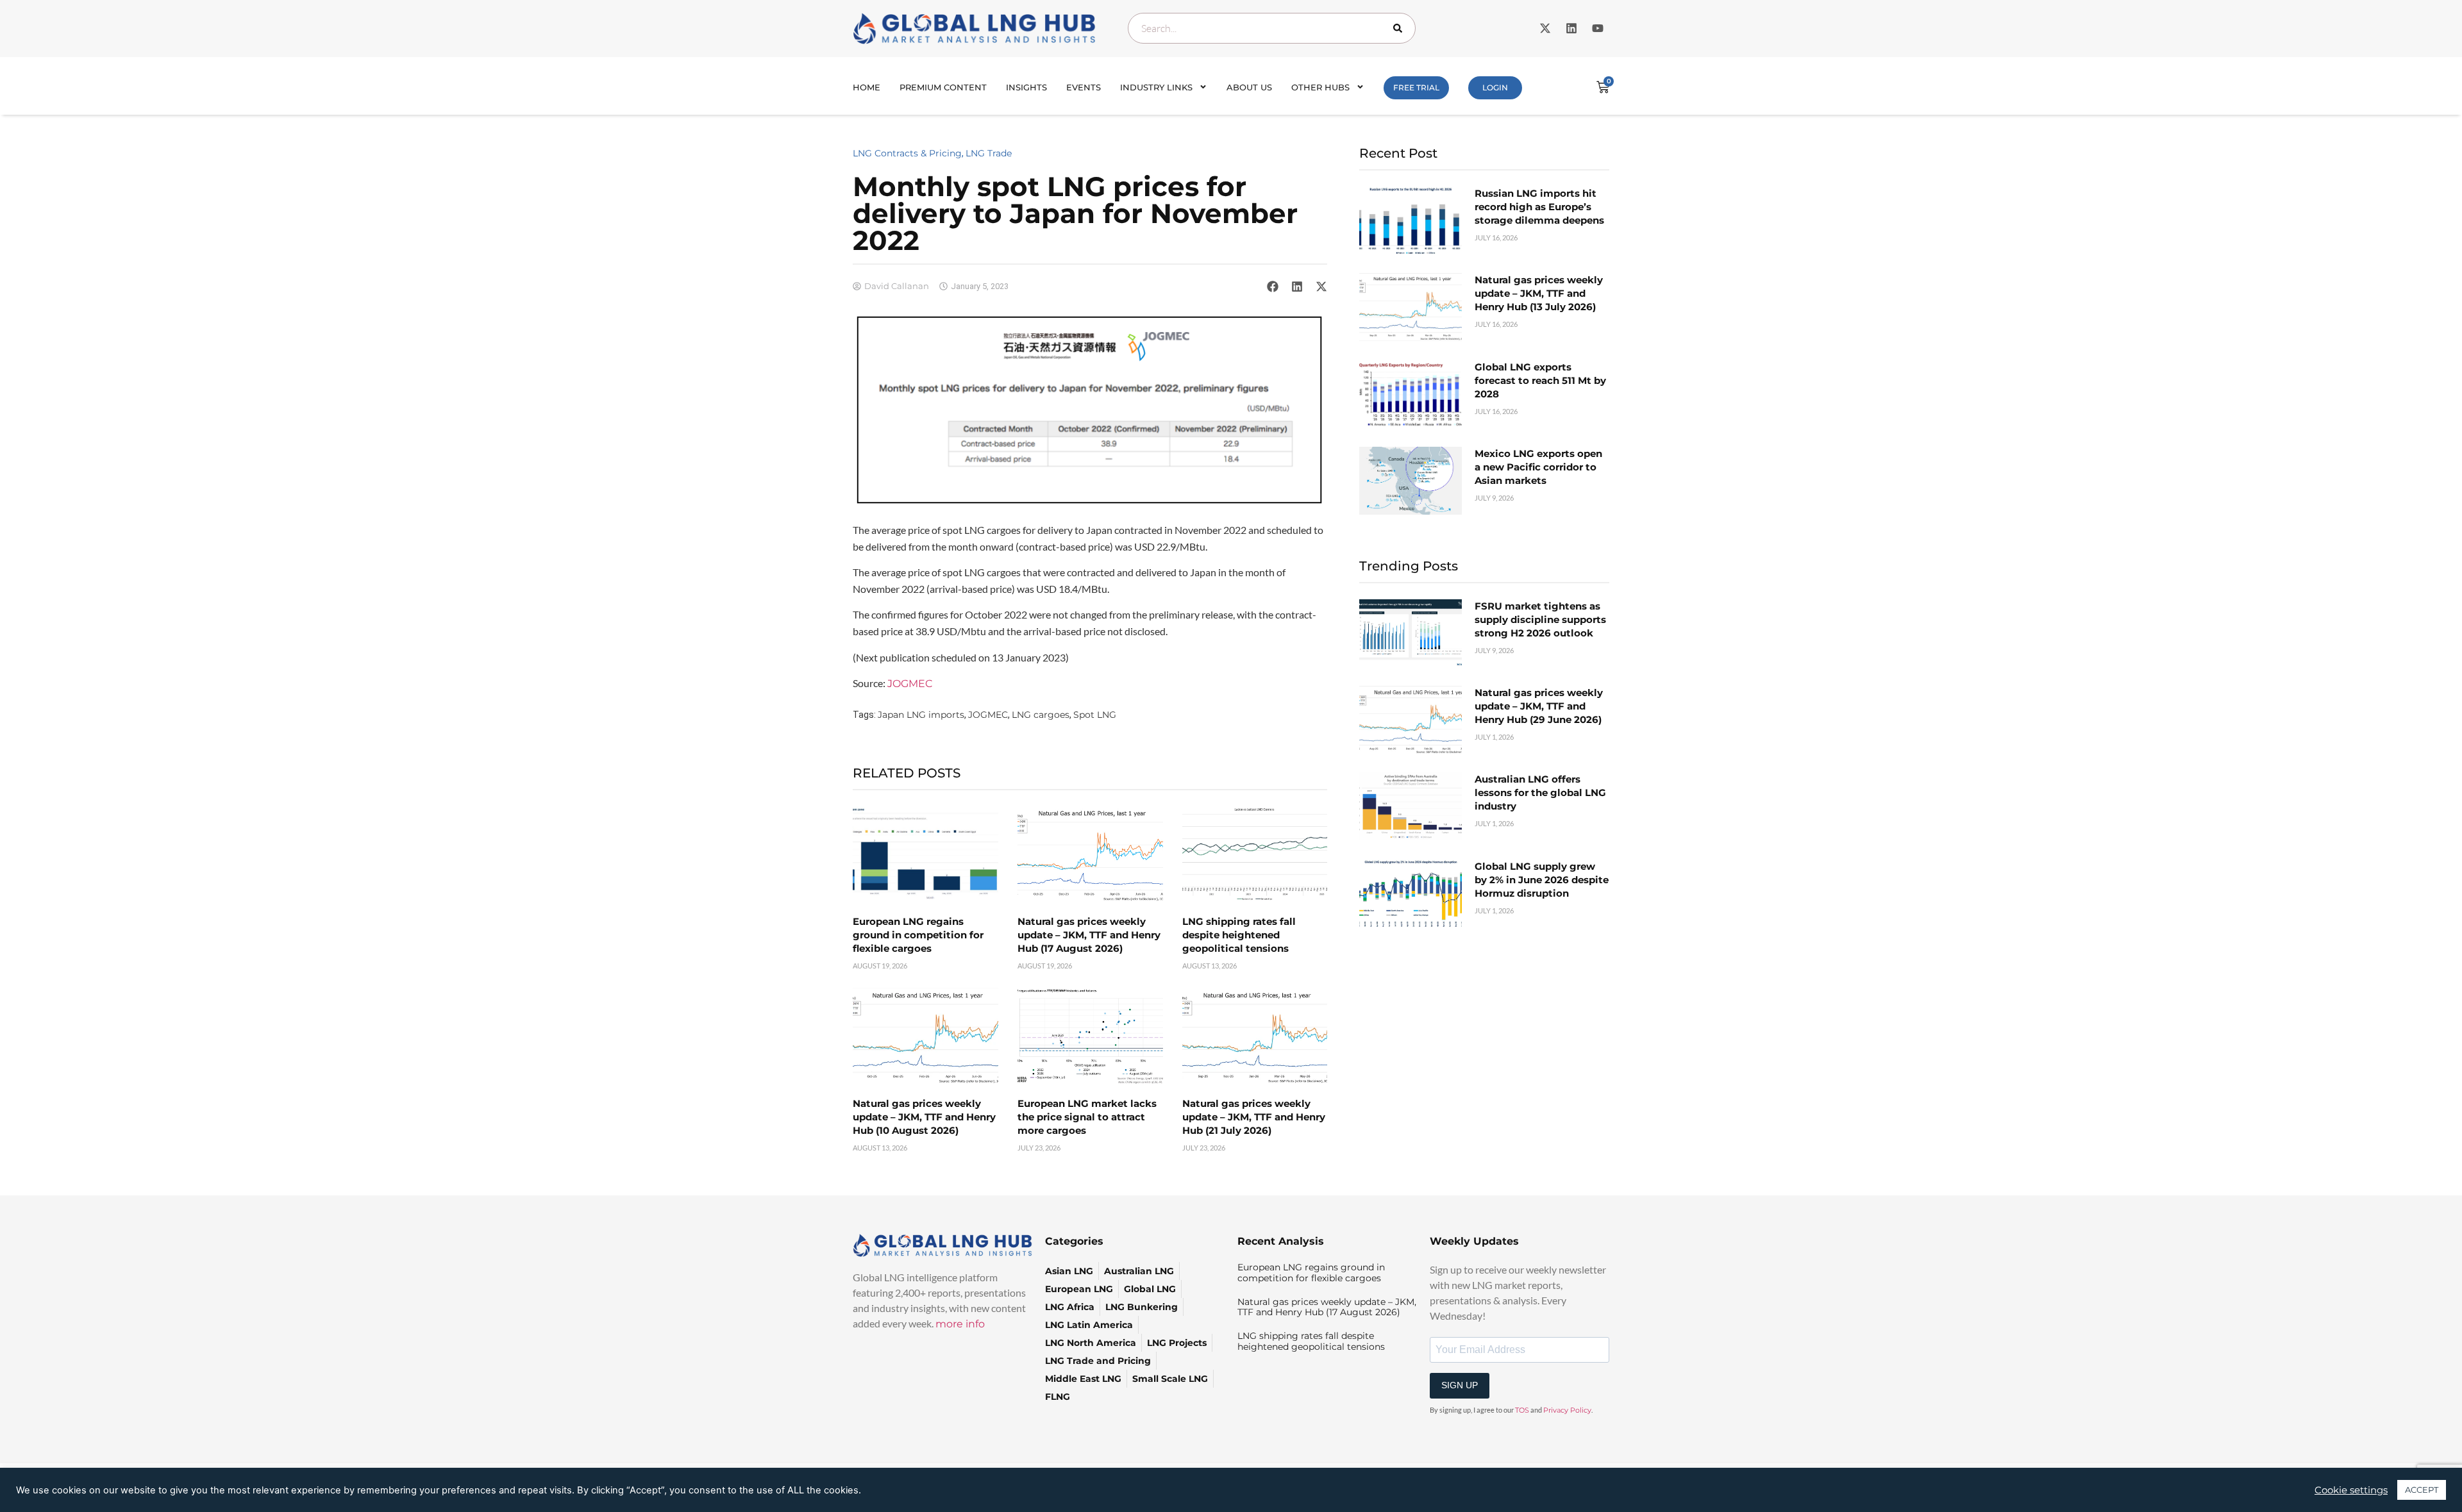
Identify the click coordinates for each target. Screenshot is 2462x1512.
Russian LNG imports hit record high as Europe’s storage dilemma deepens (1539, 207)
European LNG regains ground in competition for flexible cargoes (918, 935)
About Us (1249, 87)
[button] (1273, 287)
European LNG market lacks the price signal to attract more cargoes (1087, 1117)
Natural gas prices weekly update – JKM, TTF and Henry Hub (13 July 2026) (1539, 293)
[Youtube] (1598, 28)
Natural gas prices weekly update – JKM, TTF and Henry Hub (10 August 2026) (924, 1117)
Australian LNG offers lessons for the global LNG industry (1540, 793)
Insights (1026, 87)
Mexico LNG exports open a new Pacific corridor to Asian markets (1538, 467)
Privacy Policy (1567, 1410)
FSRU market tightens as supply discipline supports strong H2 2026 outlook (1540, 619)
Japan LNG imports (921, 715)
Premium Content (943, 87)
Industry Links (1156, 87)
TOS (1522, 1410)
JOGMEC (910, 684)
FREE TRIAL (1416, 87)
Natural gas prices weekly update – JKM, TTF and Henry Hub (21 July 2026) (1254, 1117)
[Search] (1400, 28)
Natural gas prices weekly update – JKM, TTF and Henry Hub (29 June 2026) (1539, 706)
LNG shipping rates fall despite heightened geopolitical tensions (1239, 935)
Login (1495, 87)
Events (1084, 87)
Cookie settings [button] (2351, 1490)
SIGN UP (1460, 1385)
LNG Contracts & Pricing (907, 153)
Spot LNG (1095, 715)
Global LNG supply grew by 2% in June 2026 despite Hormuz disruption (1542, 880)
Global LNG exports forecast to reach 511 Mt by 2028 (1540, 380)
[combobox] (1272, 28)
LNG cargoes (1041, 715)
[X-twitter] (1545, 28)
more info (960, 1324)
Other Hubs (1320, 87)
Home (867, 87)
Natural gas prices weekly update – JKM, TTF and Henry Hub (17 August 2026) (1089, 935)
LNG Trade (989, 153)
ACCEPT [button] (2422, 1490)
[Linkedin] (1571, 28)
